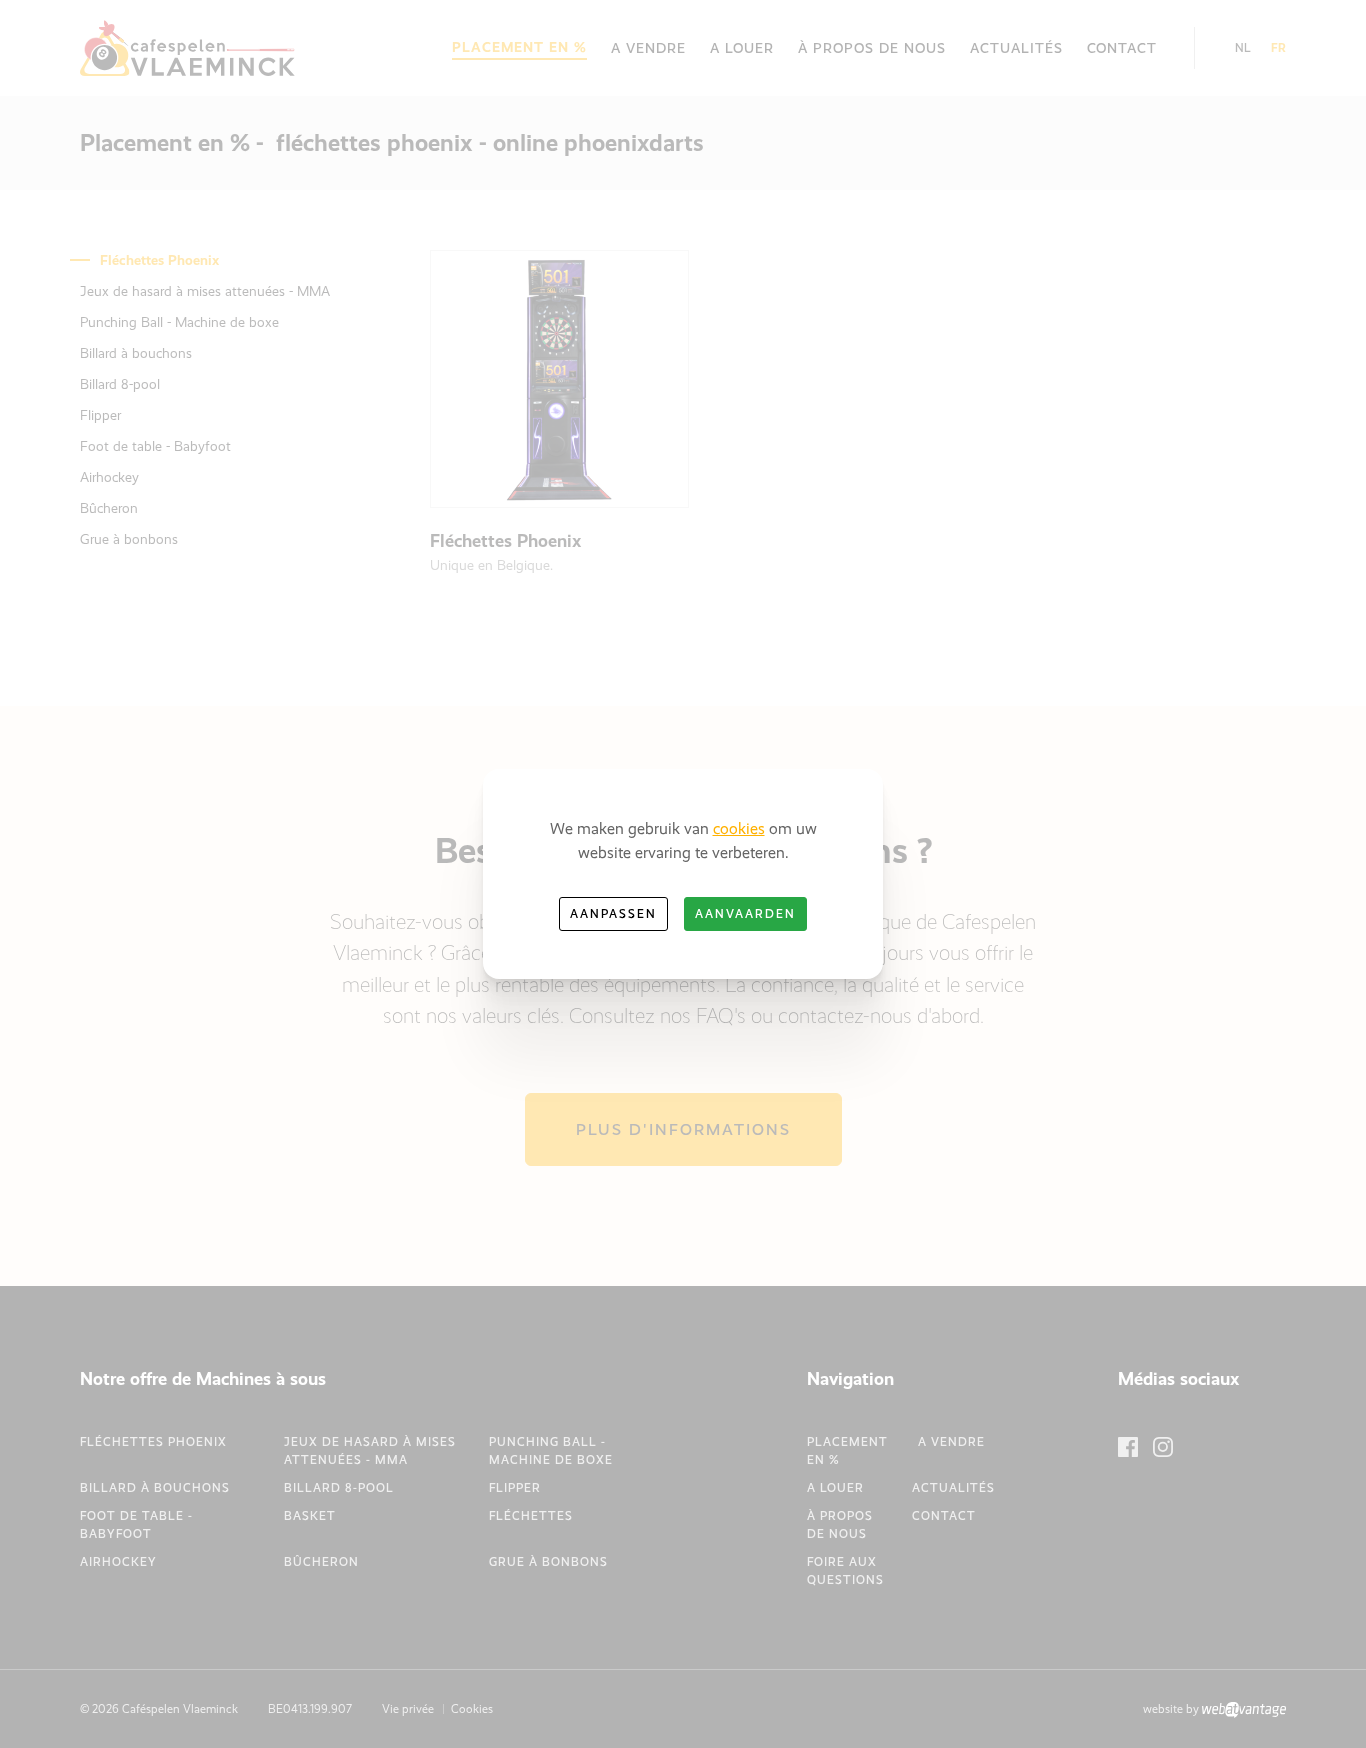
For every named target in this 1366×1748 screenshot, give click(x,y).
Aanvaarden (745, 914)
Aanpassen (613, 914)
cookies (739, 828)
